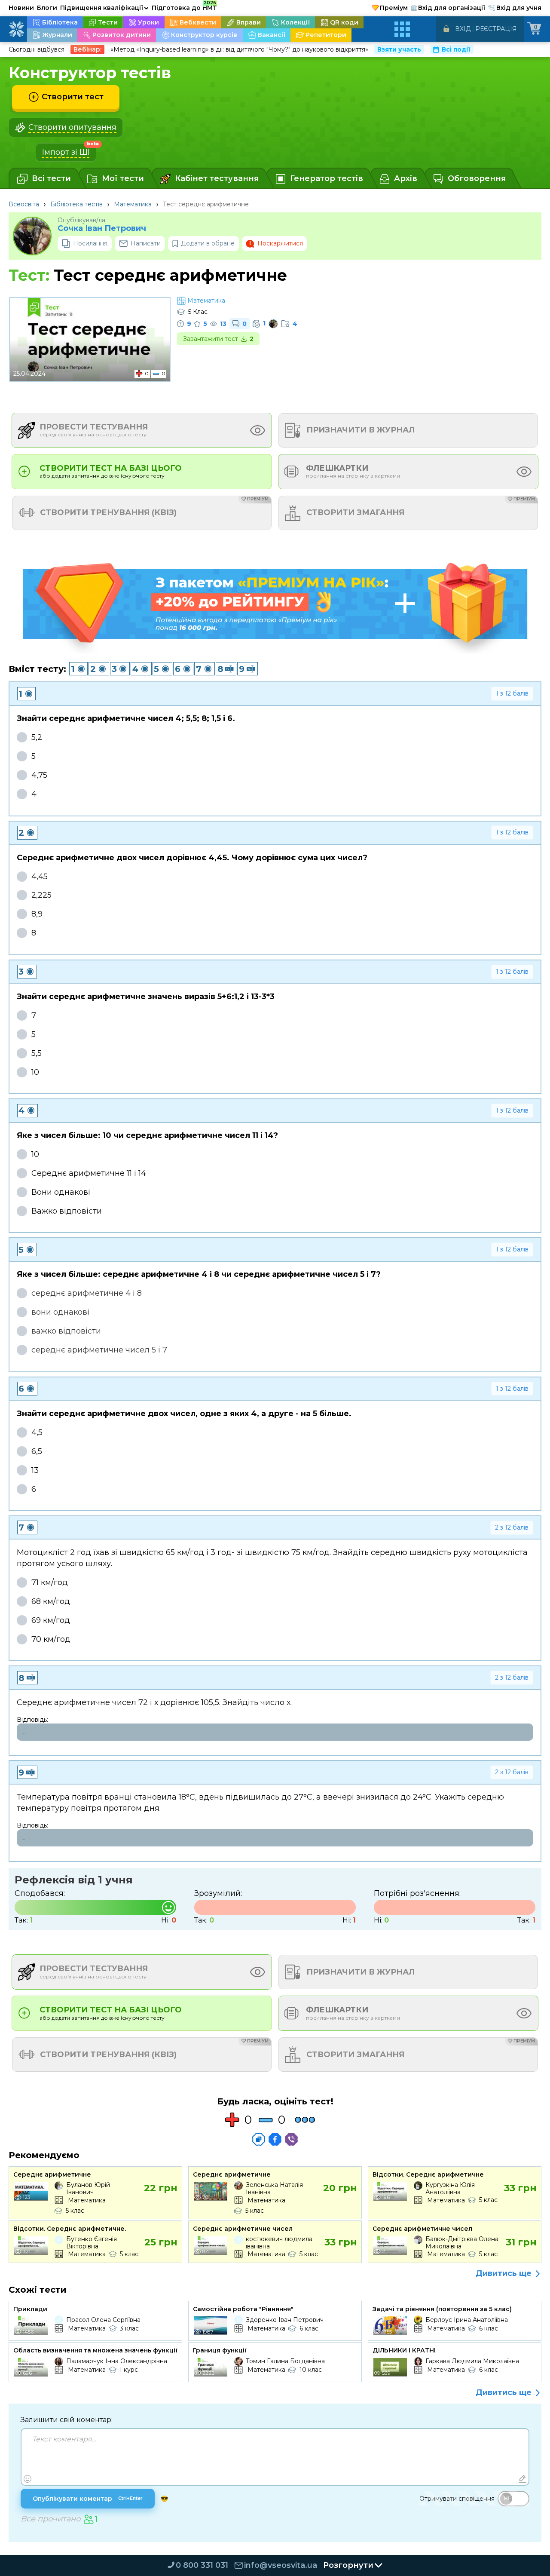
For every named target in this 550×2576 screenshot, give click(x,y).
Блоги (47, 8)
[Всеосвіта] (16, 29)
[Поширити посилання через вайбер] (291, 2139)
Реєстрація (496, 29)
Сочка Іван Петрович (102, 228)
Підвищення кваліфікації (104, 8)
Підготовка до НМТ (184, 6)
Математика (133, 204)
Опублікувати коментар (88, 2499)
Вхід (463, 29)
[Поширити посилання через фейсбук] (275, 2139)
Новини (21, 8)
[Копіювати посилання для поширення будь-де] (259, 2139)
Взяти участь (399, 49)
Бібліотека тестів (76, 204)
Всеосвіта (24, 204)
